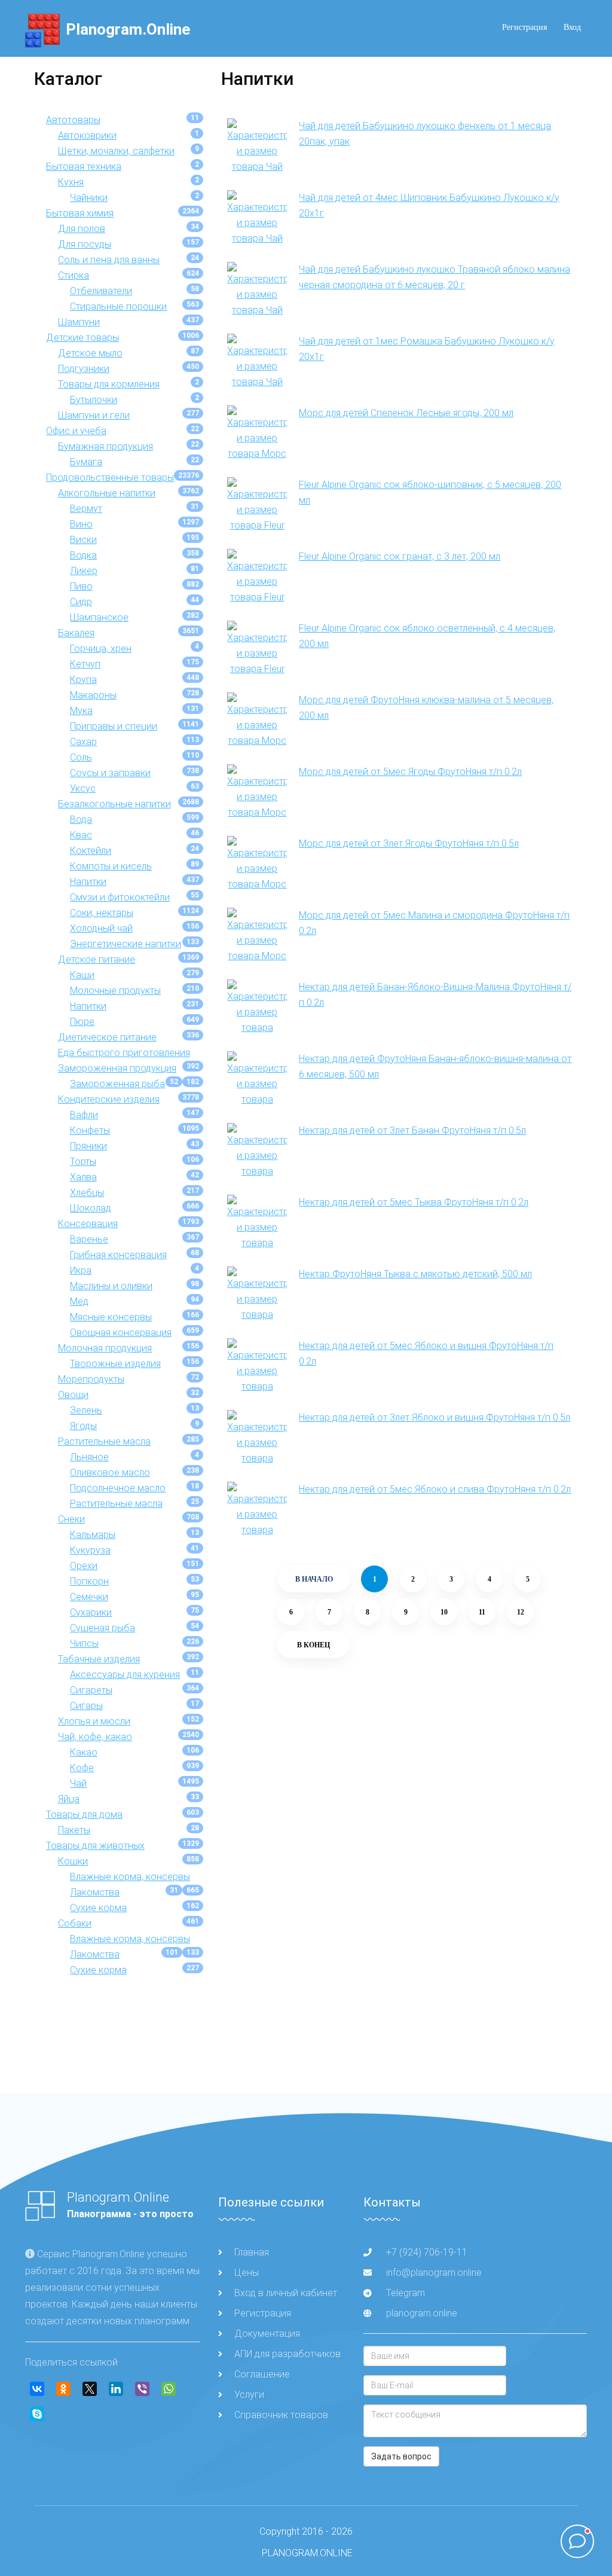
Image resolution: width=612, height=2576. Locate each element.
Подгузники (84, 369)
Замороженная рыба (117, 1084)
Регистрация (524, 27)
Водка (83, 555)
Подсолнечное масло (118, 1488)
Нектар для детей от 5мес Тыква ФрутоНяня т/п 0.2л (414, 1202)
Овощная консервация (121, 1333)
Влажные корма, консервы (130, 1877)
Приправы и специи (114, 726)
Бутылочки (94, 400)
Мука (81, 711)
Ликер (84, 571)
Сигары (86, 1706)
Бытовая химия (80, 213)
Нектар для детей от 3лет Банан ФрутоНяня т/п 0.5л (412, 1130)
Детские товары (82, 338)
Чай (78, 1783)
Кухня (71, 182)
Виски (83, 540)
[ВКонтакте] (37, 2389)
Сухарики (91, 1612)
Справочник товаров (281, 2415)
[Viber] (142, 2389)
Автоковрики (87, 135)
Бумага (86, 462)
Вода (81, 820)
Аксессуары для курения (125, 1675)
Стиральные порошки (118, 306)
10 (444, 1612)
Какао (84, 1752)
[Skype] (37, 2414)
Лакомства (95, 1892)
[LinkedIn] (116, 2389)
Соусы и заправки (110, 773)
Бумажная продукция (105, 446)
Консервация (88, 1224)
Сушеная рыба (102, 1628)
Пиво (81, 586)
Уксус (83, 788)
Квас (81, 835)
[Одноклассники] (63, 2389)
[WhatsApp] (169, 2389)
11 (482, 1612)
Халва (83, 1177)
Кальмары (93, 1535)
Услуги (249, 2395)
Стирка (74, 275)
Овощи (73, 1395)
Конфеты (90, 1130)
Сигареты (91, 1690)
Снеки (71, 1519)
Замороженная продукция (117, 1068)
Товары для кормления (109, 384)
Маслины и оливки (111, 1286)
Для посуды (85, 244)
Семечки (89, 1597)
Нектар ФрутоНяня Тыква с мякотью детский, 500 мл (415, 1274)
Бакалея (76, 633)
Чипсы (84, 1643)
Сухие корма (98, 1908)
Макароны (93, 695)
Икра (81, 1270)
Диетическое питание (107, 1037)
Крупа (83, 680)
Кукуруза (90, 1550)
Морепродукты (91, 1379)
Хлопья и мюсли (94, 1721)
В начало (314, 1579)
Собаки (75, 1923)
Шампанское (99, 617)
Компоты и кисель (111, 866)
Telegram (404, 2293)
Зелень (86, 1410)
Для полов (82, 229)
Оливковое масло (110, 1472)
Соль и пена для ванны (109, 260)
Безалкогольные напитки (114, 804)
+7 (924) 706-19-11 (427, 2252)
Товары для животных (95, 1846)
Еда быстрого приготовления (124, 1053)
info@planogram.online (434, 2273)
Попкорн (89, 1581)
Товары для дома (84, 1815)
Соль (81, 757)
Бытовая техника (84, 167)
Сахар (83, 742)
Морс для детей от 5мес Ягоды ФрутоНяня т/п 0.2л (410, 772)
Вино (81, 524)
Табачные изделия (99, 1659)
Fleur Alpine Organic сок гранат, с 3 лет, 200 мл (400, 556)
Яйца (69, 1799)
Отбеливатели (101, 291)
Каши (82, 975)
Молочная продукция (105, 1348)
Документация (267, 2334)
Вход (572, 27)
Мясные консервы (111, 1317)
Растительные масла (104, 1441)
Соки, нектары (102, 913)
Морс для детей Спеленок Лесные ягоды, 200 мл (406, 413)
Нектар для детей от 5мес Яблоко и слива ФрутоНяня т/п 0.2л (435, 1489)
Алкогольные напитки (107, 493)
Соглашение (262, 2374)
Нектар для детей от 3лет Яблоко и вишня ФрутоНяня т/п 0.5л (434, 1417)
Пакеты (74, 1830)
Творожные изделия (115, 1364)
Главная (252, 2252)
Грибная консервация (118, 1255)
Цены (247, 2273)
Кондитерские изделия (109, 1099)
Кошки (73, 1861)
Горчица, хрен (101, 648)
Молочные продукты (115, 991)
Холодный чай (101, 928)
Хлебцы (87, 1193)
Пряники (88, 1146)
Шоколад (91, 1208)
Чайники (89, 198)
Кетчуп (85, 664)
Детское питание (97, 959)
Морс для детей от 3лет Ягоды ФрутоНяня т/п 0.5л (409, 843)
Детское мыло (90, 353)
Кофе (82, 1768)
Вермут (86, 509)
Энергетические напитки (126, 944)
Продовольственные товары (110, 477)
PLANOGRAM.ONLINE (307, 2553)
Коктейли (91, 851)
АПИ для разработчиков (287, 2354)
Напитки (88, 882)
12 (521, 1612)
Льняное (89, 1457)
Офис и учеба (76, 431)
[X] (90, 2389)
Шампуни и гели (94, 415)
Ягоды (83, 1426)
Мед (79, 1301)
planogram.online (422, 2313)
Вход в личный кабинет (286, 2293)
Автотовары (73, 120)
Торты (83, 1162)
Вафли (84, 1115)
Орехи (84, 1566)
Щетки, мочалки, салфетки (116, 151)
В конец (313, 1645)
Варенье (89, 1239)
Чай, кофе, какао (95, 1737)
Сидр (81, 602)
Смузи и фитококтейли (120, 897)
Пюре (82, 1022)
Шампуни (79, 322)
